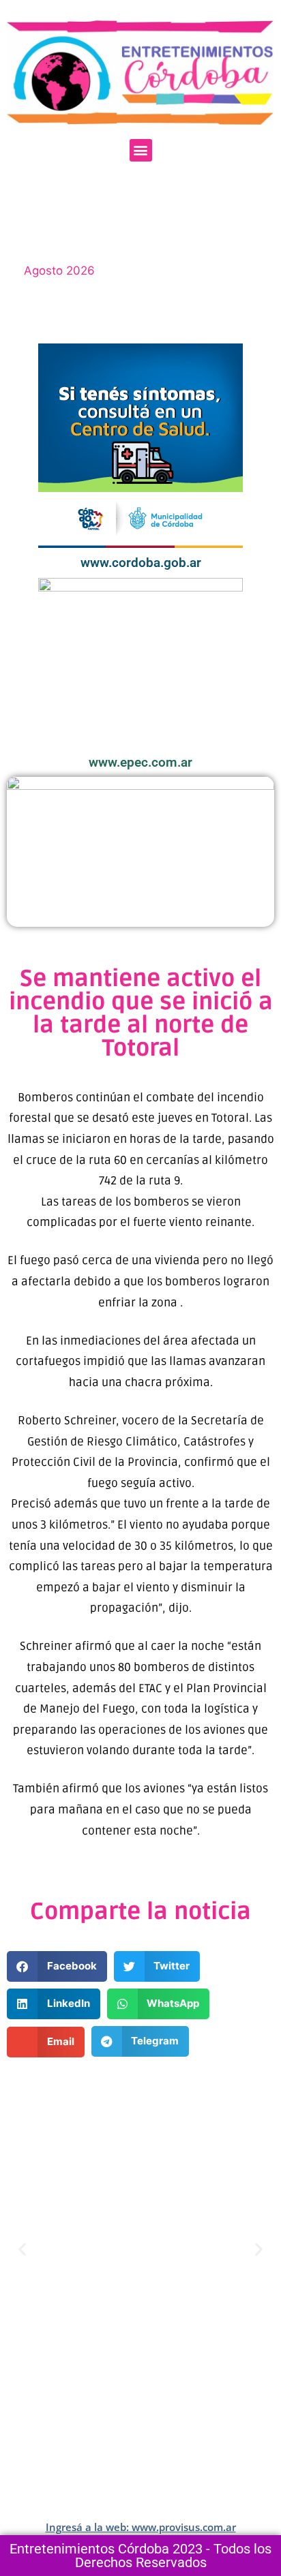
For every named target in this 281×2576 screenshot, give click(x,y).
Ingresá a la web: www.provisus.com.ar (141, 2527)
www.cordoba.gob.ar (141, 563)
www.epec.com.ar (140, 762)
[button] (141, 150)
